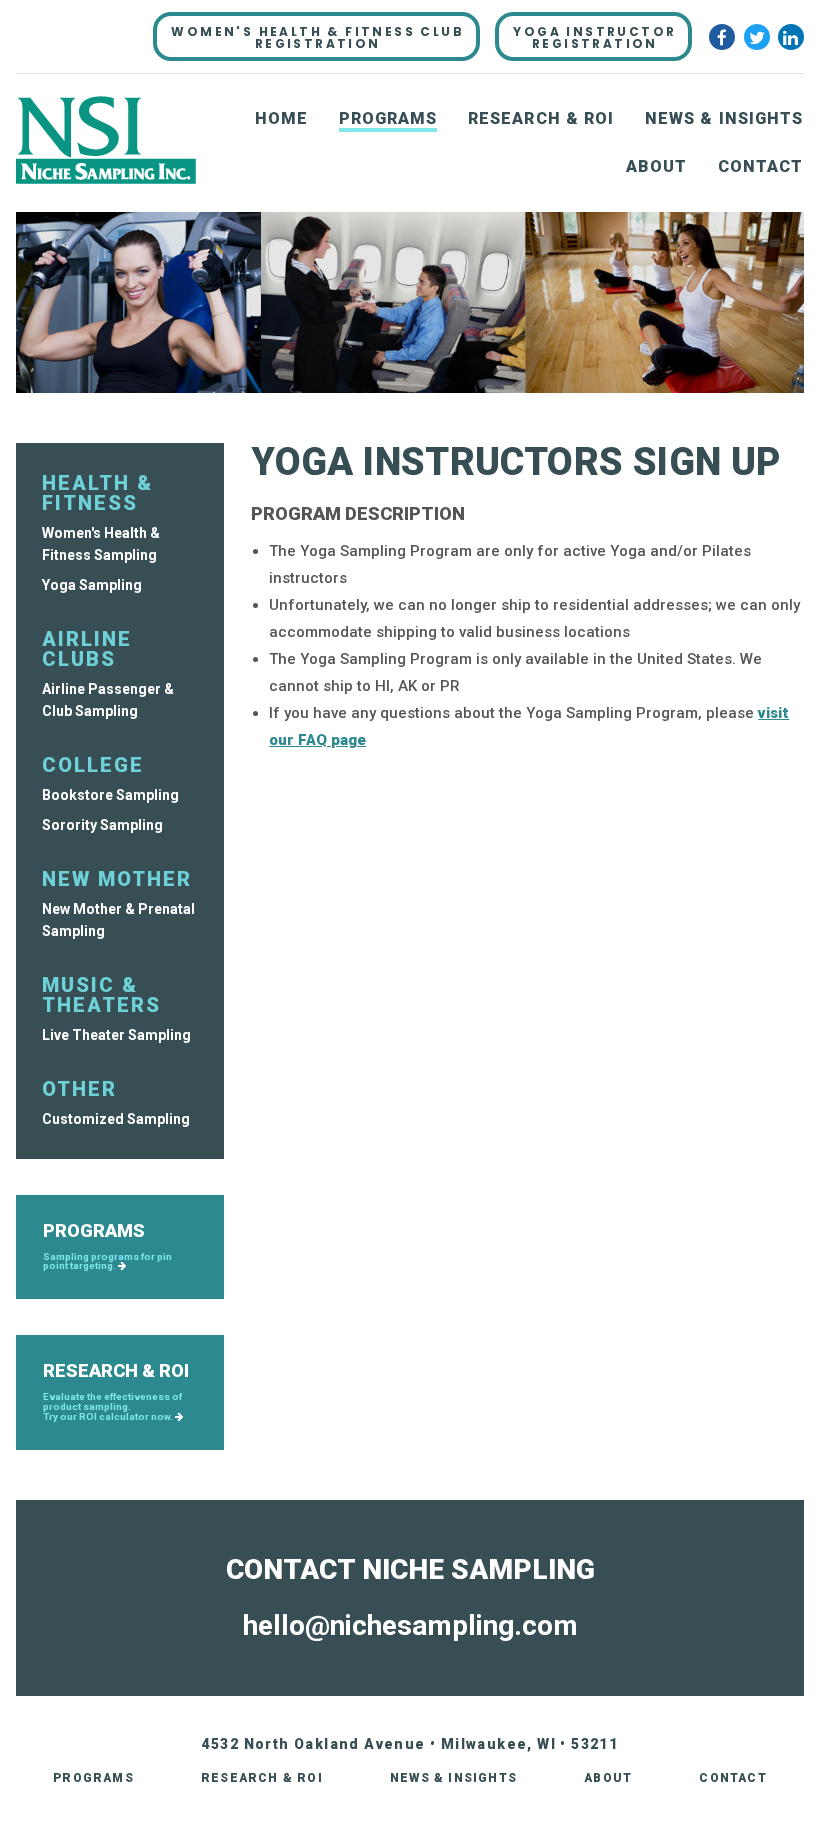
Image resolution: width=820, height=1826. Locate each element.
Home (281, 118)
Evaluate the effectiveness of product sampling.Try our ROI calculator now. (112, 1406)
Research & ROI (541, 118)
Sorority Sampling (102, 825)
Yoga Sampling (92, 585)
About (657, 166)
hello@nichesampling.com (410, 1625)
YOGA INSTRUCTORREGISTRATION (594, 37)
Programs (388, 118)
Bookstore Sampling (110, 795)
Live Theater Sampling (116, 1035)
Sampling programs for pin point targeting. (107, 1262)
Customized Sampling (116, 1119)
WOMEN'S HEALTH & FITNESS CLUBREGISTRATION (317, 37)
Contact (761, 166)
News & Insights (724, 118)
